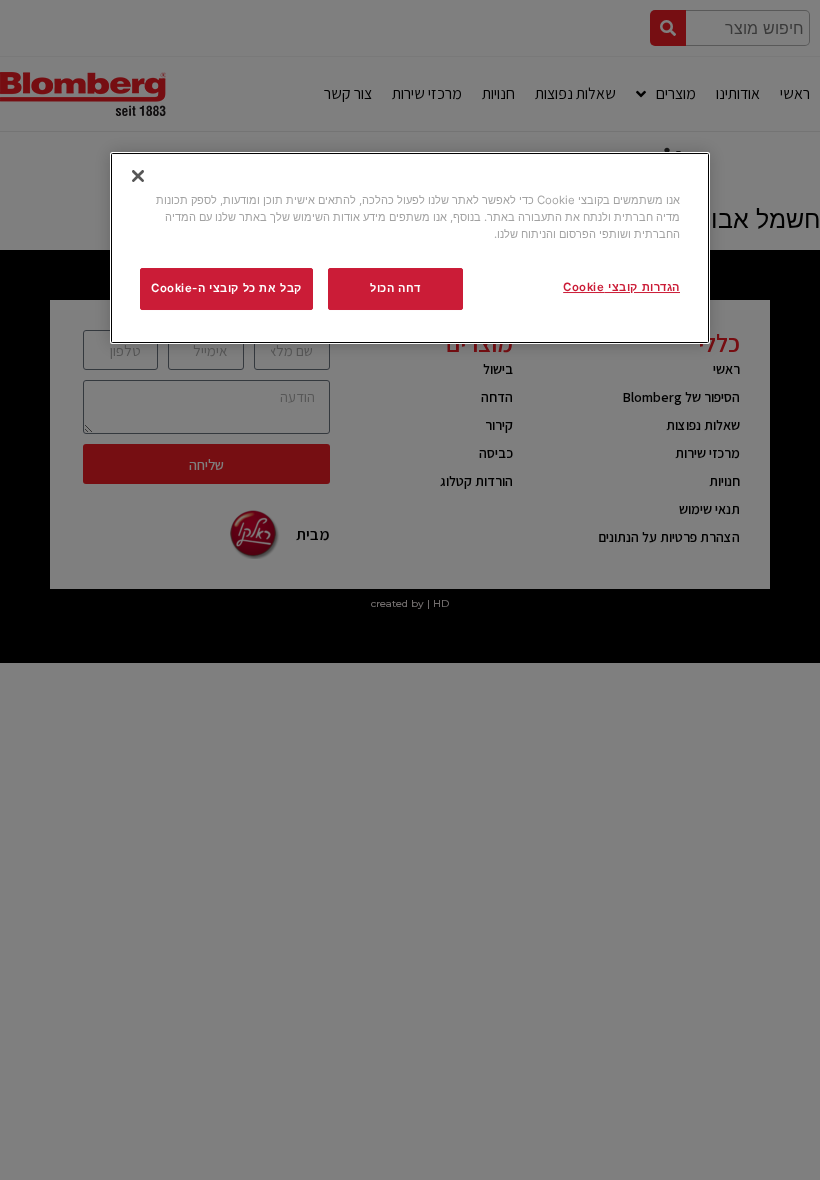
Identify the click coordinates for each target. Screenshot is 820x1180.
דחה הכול (395, 288)
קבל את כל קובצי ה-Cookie (226, 288)
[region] (410, 248)
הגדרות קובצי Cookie (621, 287)
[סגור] (138, 176)
